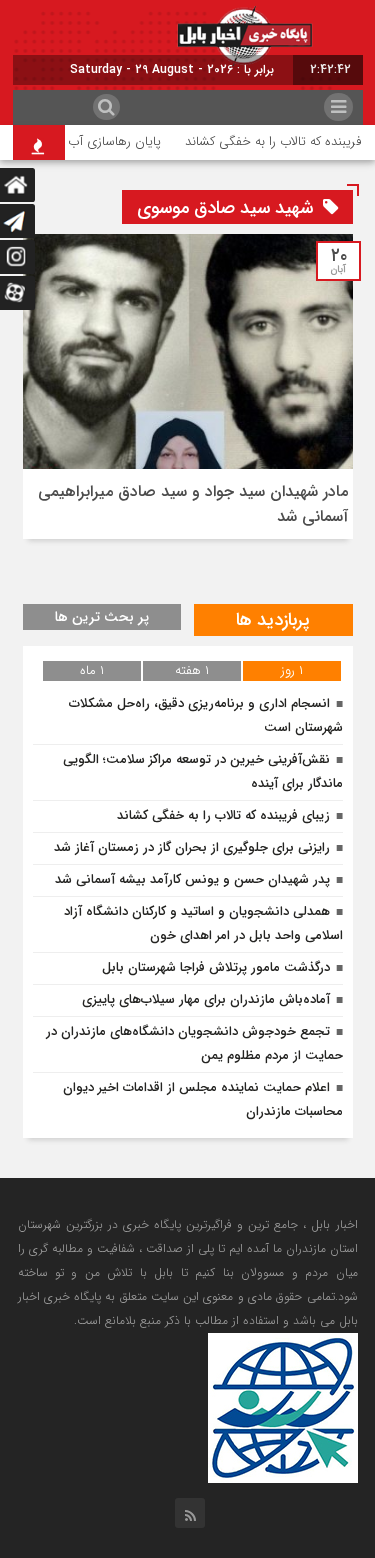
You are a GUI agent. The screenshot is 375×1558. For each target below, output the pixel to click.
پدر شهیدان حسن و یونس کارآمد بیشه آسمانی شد (192, 879)
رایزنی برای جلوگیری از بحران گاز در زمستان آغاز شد (192, 847)
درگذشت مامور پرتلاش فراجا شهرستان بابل (216, 967)
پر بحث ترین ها (102, 617)
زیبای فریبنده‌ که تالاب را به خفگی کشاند (223, 815)
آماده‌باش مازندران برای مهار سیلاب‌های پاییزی (206, 999)
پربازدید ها (273, 620)
